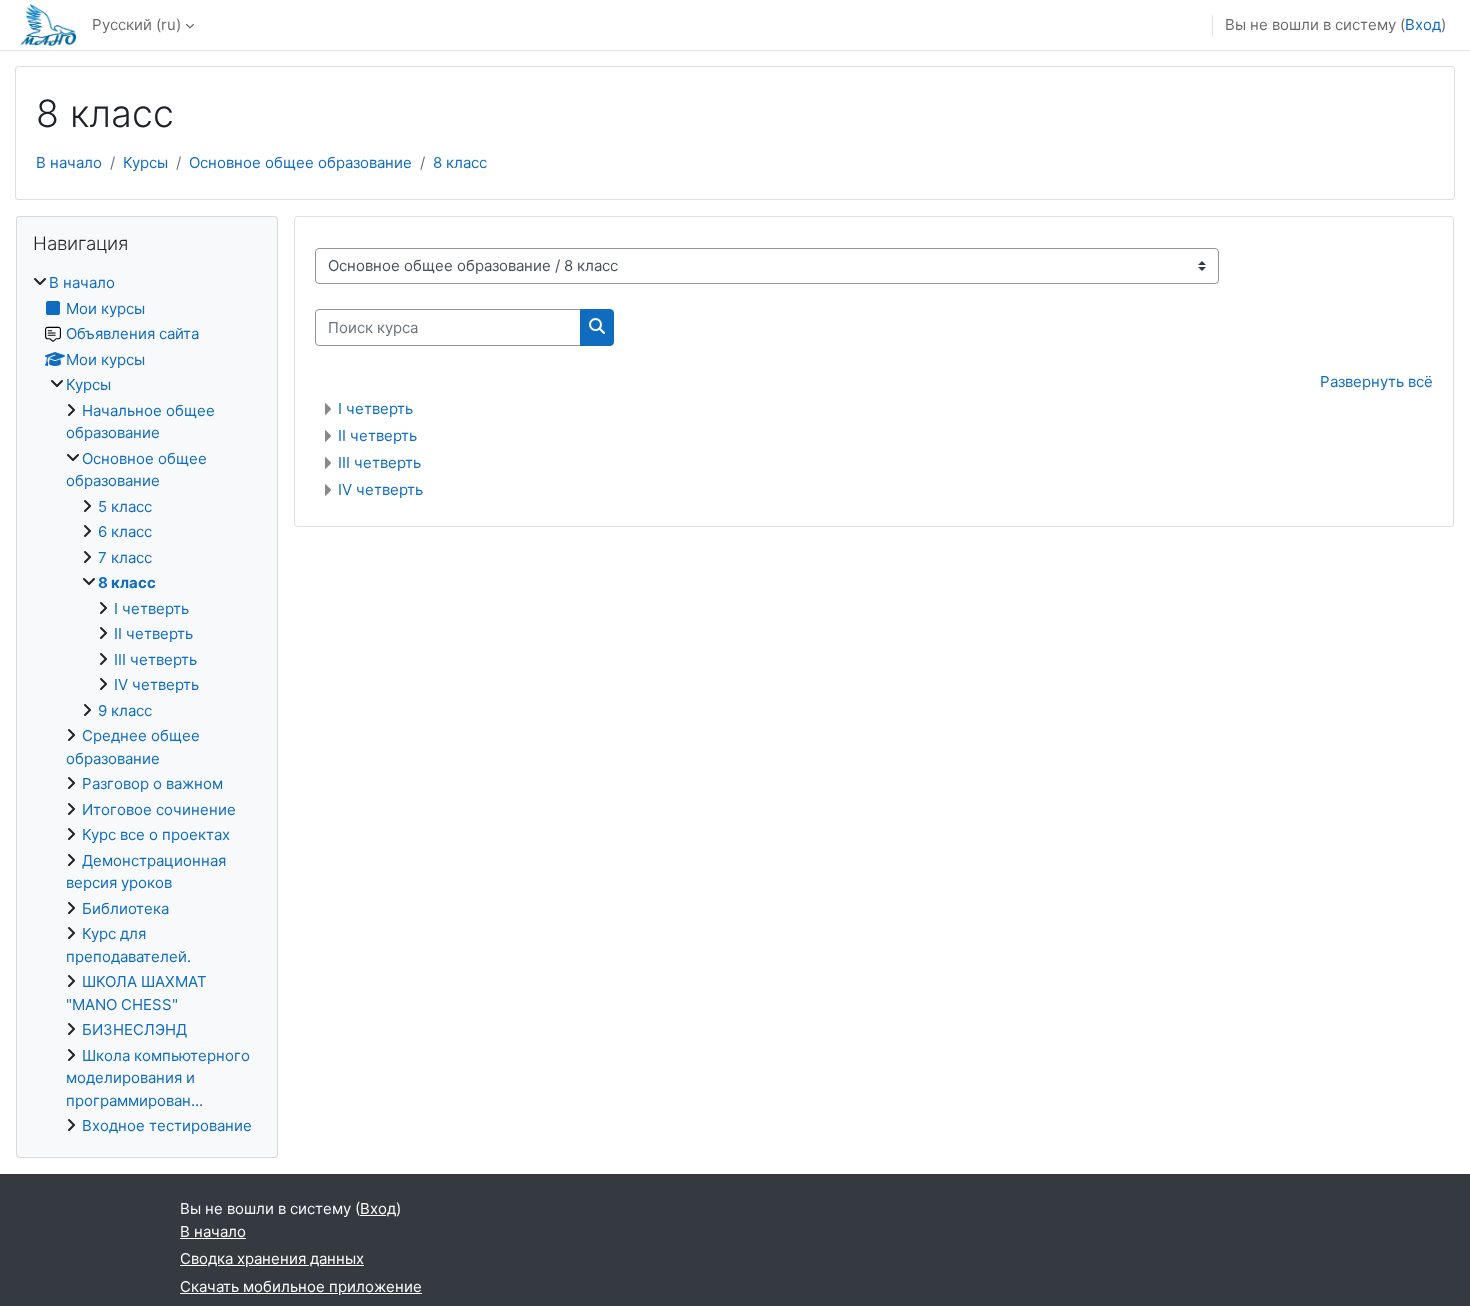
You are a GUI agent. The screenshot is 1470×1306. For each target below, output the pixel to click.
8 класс (460, 162)
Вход (1423, 24)
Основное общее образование (300, 162)
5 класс (125, 506)
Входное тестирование (167, 1125)
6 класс (125, 531)
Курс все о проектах (156, 834)
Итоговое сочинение (159, 809)
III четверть (379, 462)
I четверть (375, 408)
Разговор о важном (152, 783)
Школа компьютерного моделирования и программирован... (158, 1078)
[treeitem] (147, 705)
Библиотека (125, 908)
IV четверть (380, 489)
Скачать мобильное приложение (301, 1286)
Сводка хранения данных (272, 1258)
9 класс (125, 710)
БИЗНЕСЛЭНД (134, 1029)
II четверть (377, 435)
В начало (69, 162)
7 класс (125, 557)
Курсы (145, 162)
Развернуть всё (1376, 381)
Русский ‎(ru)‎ (136, 24)
